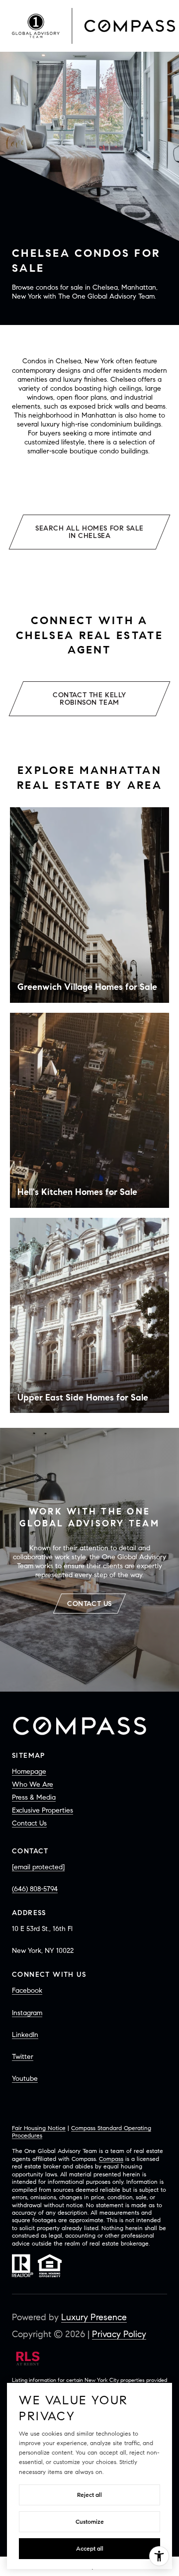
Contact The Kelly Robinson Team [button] (89, 699)
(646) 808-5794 (35, 1889)
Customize (90, 2522)
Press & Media (34, 1797)
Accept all (90, 2548)
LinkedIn (25, 2035)
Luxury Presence (94, 2317)
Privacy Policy (119, 2334)
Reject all (89, 2495)
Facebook (27, 1990)
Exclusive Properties (43, 1810)
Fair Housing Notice (39, 2128)
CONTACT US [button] (89, 1604)
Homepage (29, 1771)
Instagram (27, 2013)
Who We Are (33, 1784)
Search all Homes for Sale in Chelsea (89, 532)
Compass (111, 2159)
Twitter (23, 2057)
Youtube (25, 2079)
